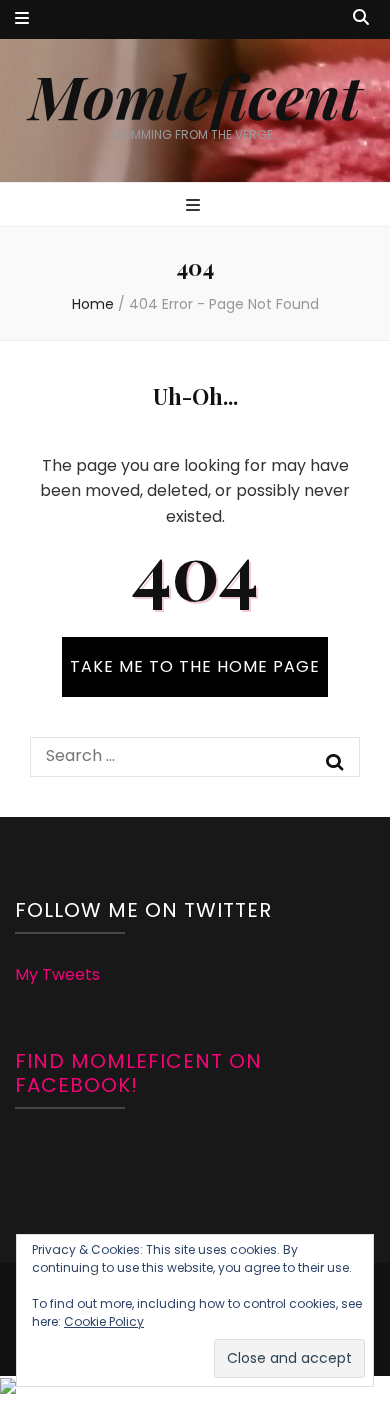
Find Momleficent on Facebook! (138, 1073)
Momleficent (195, 95)
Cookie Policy (104, 1321)
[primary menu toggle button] (195, 206)
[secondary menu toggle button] (22, 19)
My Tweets (57, 974)
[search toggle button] (361, 18)
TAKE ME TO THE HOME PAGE (195, 666)
